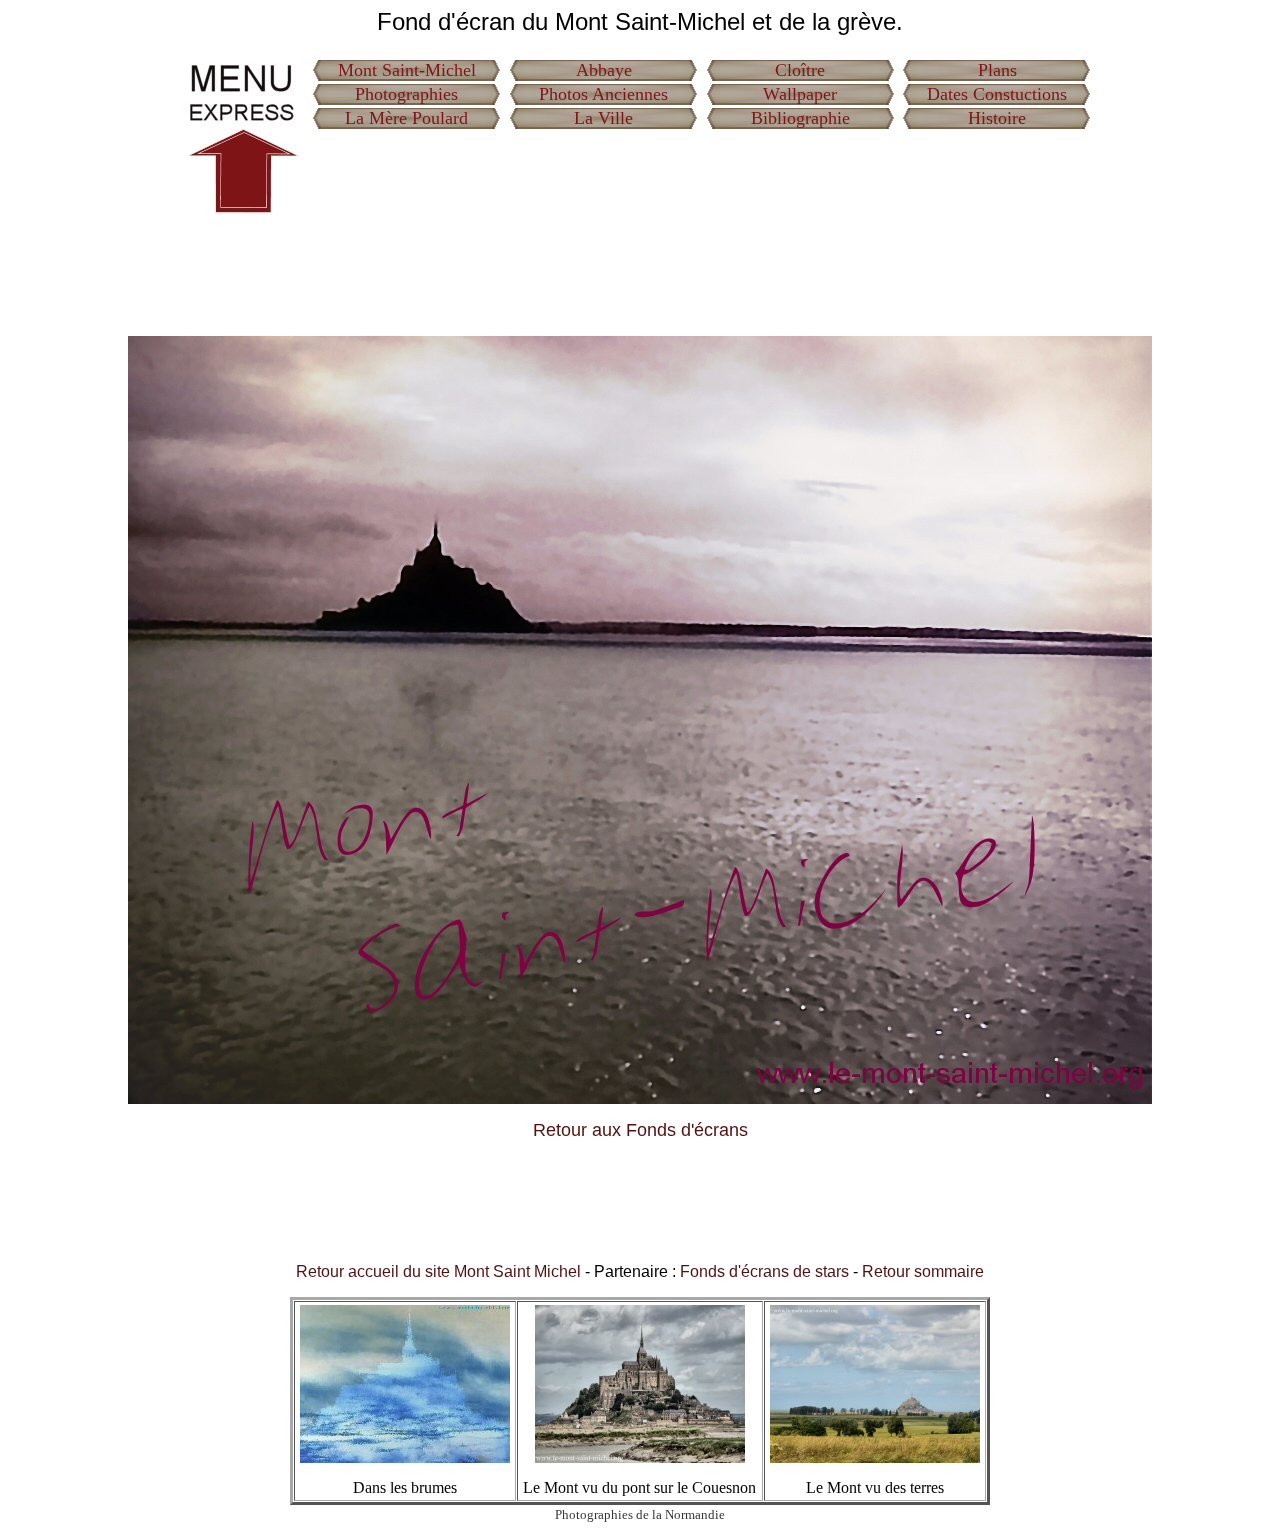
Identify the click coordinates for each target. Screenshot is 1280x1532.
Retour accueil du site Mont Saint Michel (438, 1271)
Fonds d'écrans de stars (764, 1271)
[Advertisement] (702, 182)
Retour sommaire (923, 1271)
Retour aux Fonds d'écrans (640, 1130)
